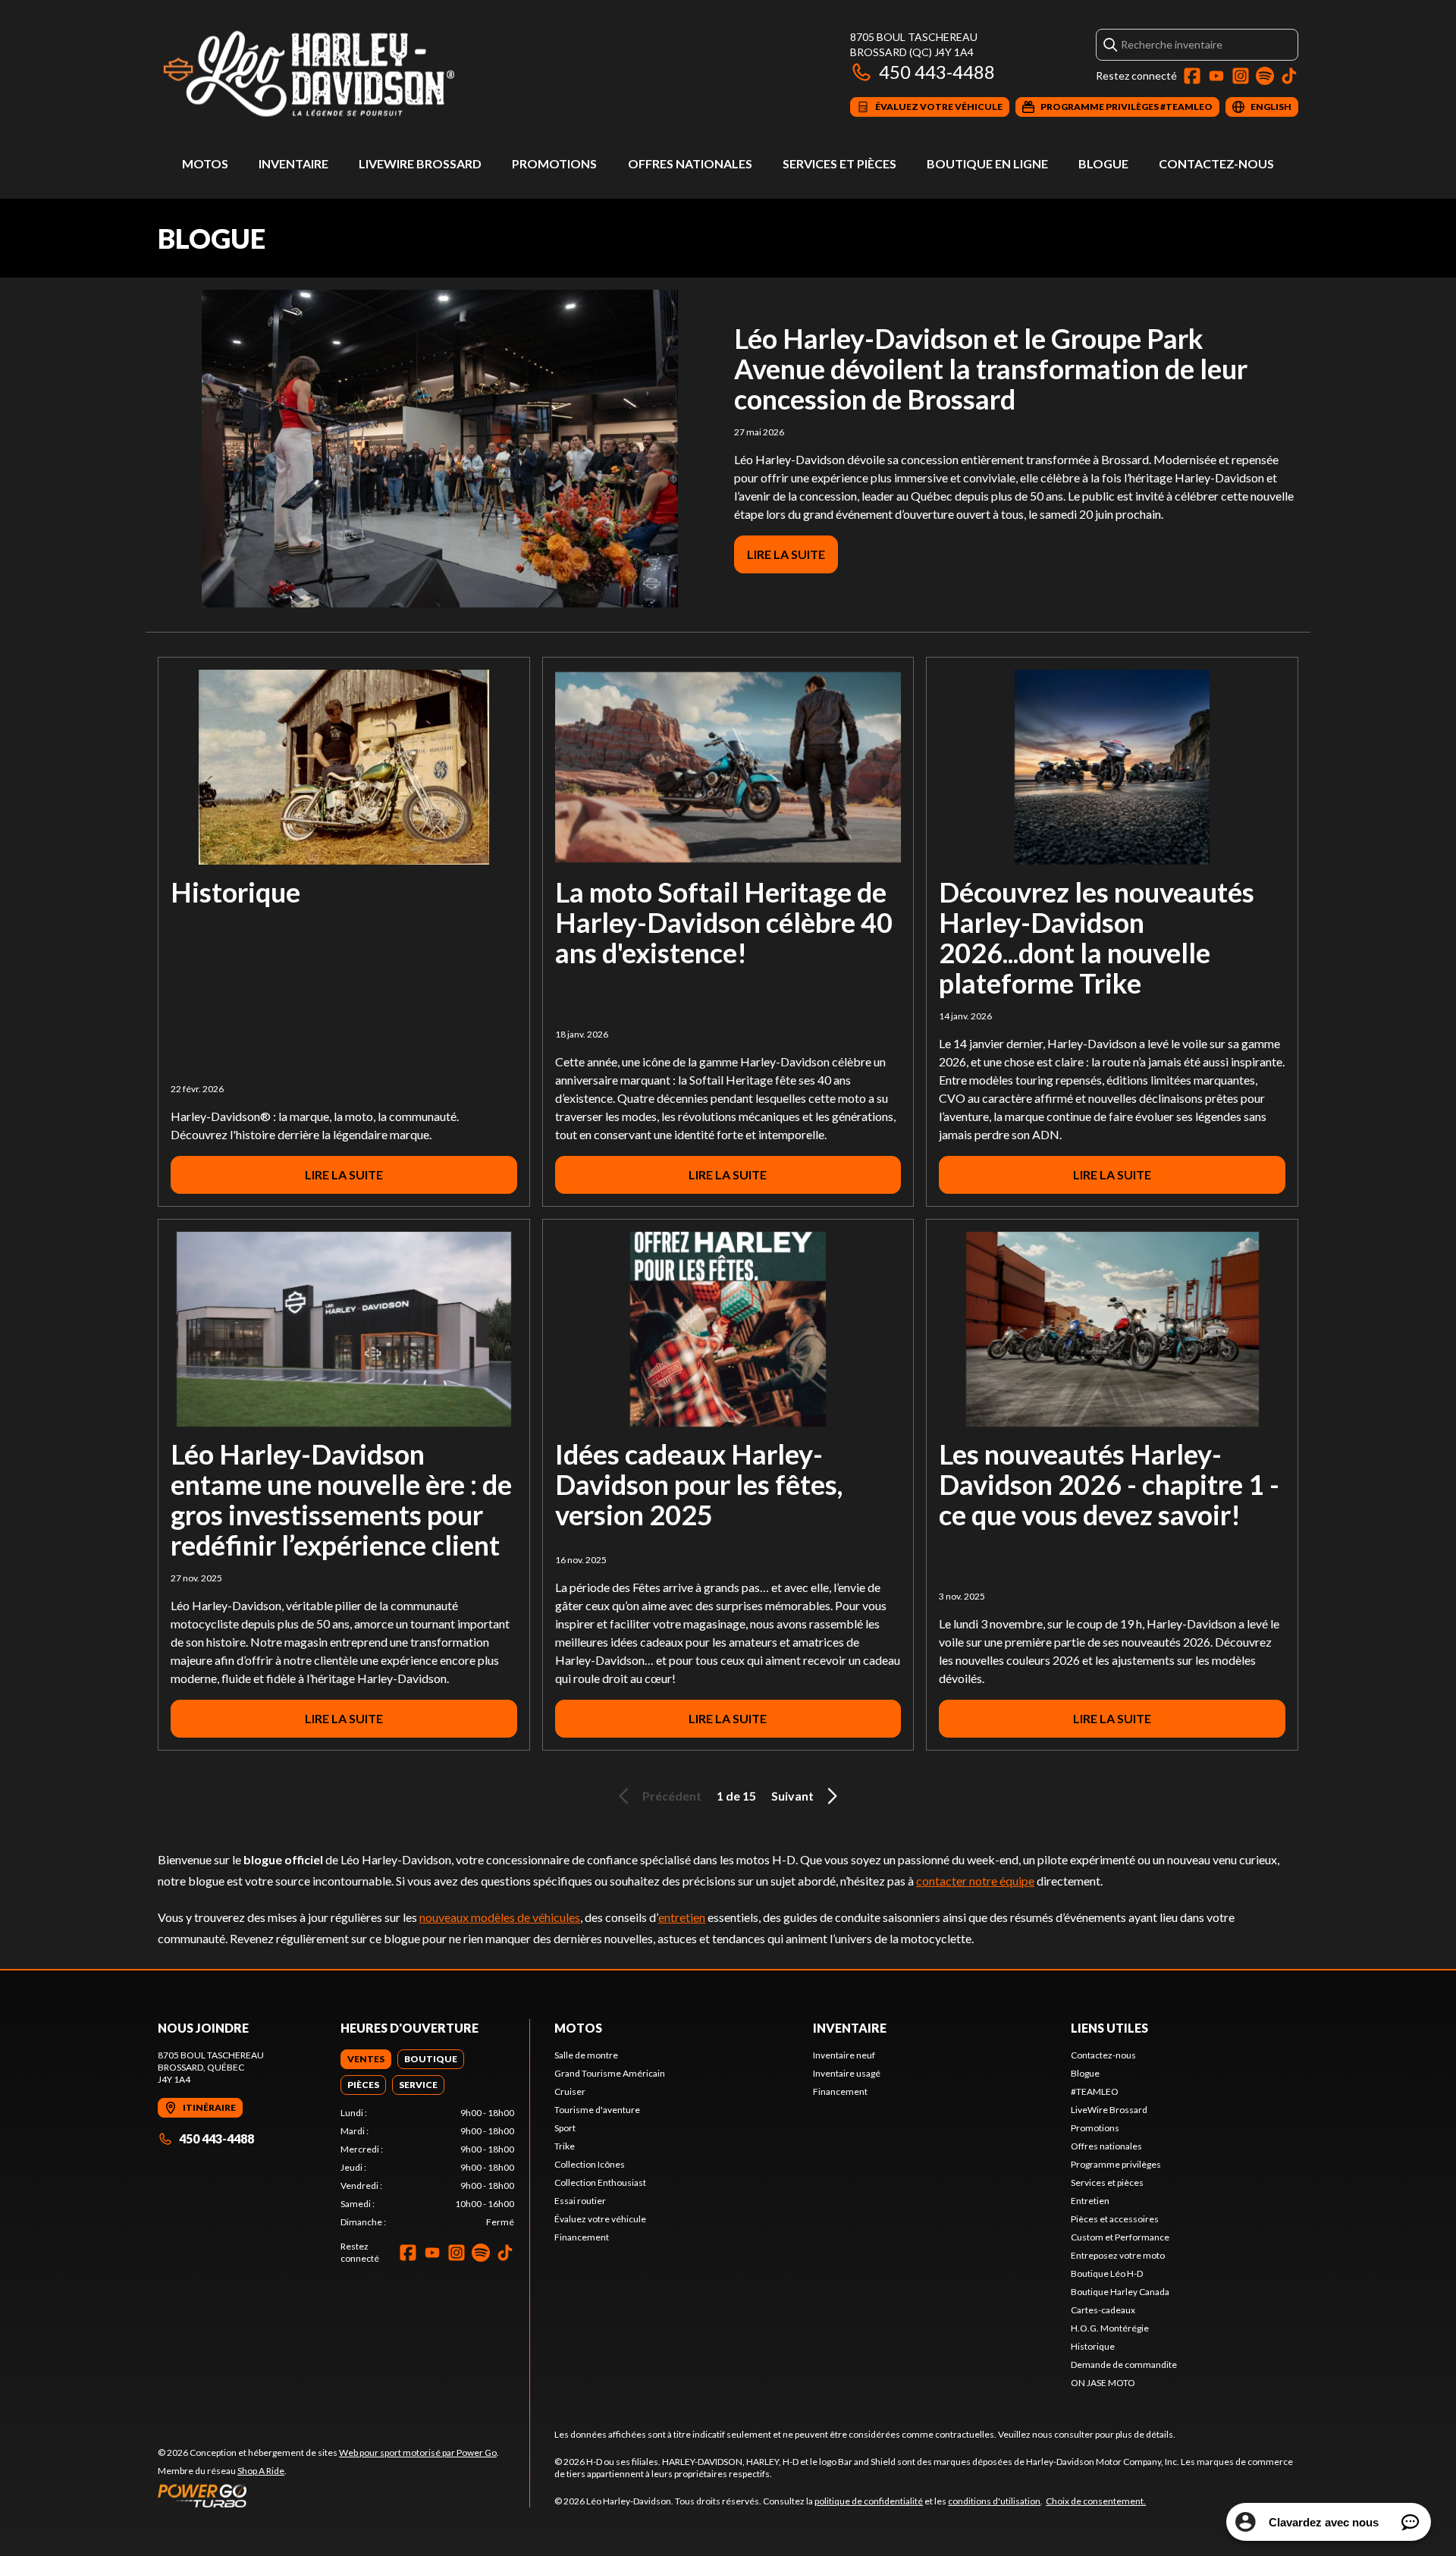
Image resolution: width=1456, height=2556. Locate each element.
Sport (565, 2128)
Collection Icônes (590, 2164)
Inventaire (293, 163)
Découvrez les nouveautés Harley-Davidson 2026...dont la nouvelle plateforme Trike (1097, 937)
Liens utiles (1109, 2028)
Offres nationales (690, 163)
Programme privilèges (1116, 2164)
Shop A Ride (261, 2471)
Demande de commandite (1124, 2364)
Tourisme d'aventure (597, 2110)
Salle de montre (586, 2055)
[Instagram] (1241, 76)
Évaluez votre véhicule (600, 2219)
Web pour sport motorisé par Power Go (418, 2452)
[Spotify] (1265, 76)
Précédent (672, 1796)
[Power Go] (328, 2495)
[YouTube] (1216, 76)
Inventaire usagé (847, 2073)
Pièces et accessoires (1115, 2219)
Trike (565, 2146)
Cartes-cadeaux (1103, 2310)
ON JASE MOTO (1103, 2383)
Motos (205, 163)
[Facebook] (1192, 76)
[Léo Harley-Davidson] (347, 73)
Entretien (1090, 2201)
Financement (582, 2237)
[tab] (366, 2059)
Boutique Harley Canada (1120, 2292)
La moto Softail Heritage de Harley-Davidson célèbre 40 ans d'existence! (724, 922)
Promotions (554, 163)
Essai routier (580, 2201)
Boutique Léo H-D (1107, 2273)
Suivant (792, 1796)
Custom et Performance (1120, 2237)
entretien (682, 1917)
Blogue (1103, 163)
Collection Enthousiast (600, 2182)
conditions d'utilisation (994, 2501)
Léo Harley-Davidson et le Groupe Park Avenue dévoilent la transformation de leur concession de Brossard (991, 369)
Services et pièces (839, 163)
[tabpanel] (427, 2168)
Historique (235, 892)
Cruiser (570, 2091)
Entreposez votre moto (1118, 2255)
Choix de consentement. (1096, 2501)
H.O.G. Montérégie (1110, 2328)
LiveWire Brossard (420, 163)
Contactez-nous (1216, 163)
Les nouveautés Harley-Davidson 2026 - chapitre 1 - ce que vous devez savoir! (1109, 1484)
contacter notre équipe (975, 1881)
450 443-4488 (937, 72)
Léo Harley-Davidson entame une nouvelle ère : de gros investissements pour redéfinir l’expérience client (341, 1499)
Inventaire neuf (844, 2055)
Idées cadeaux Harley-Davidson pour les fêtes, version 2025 (699, 1484)
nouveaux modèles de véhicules (500, 1917)
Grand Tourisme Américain (610, 2073)
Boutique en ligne (987, 163)
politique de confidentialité (869, 2501)
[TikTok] (1289, 76)
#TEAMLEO (1095, 2091)
